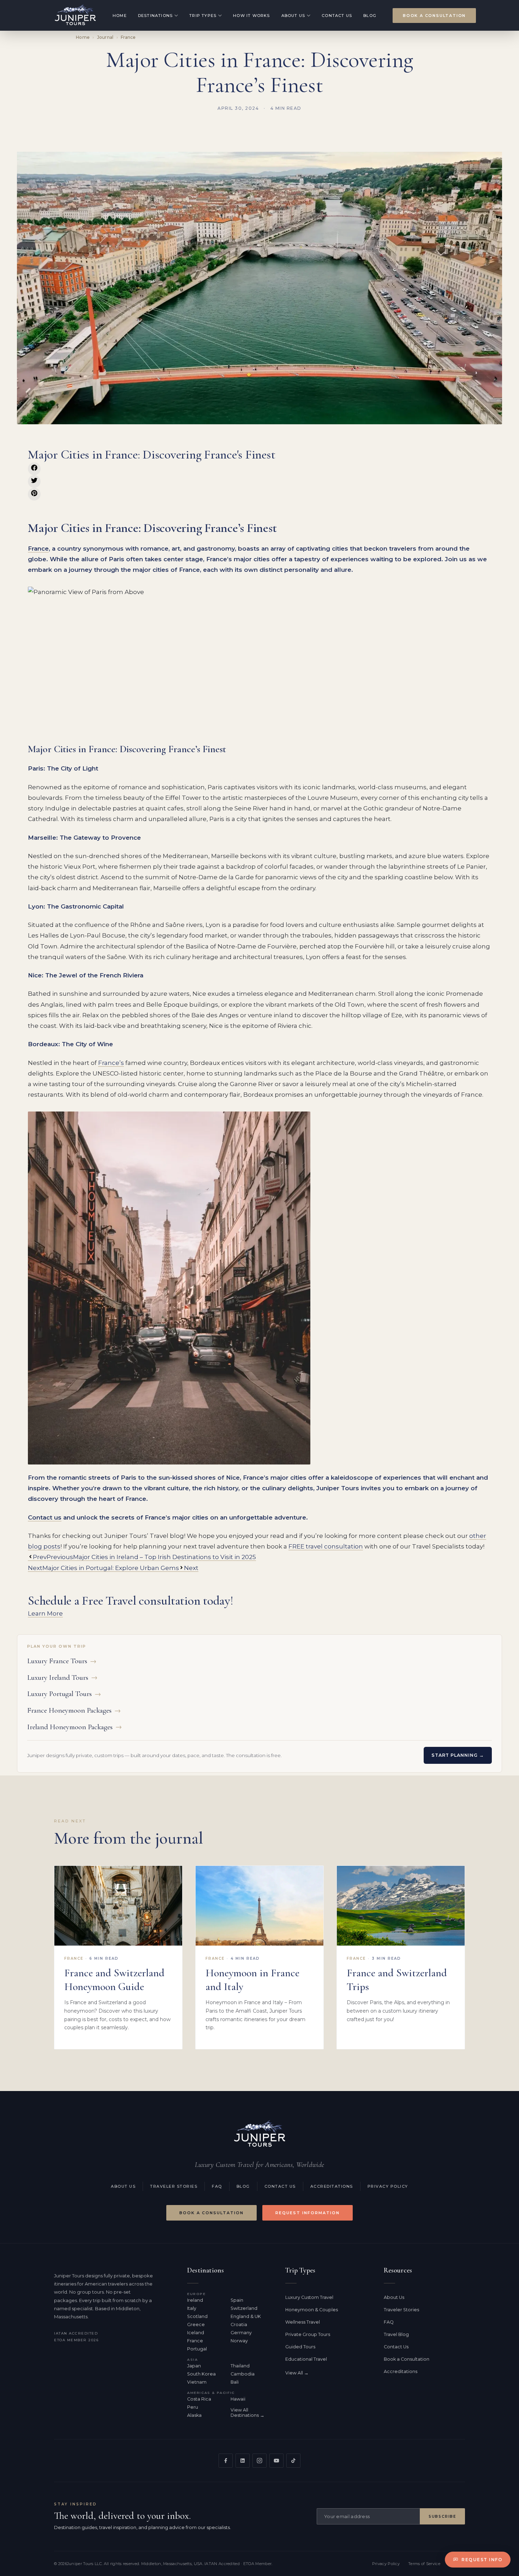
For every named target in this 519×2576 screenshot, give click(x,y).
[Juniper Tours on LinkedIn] (243, 2461)
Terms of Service (424, 2564)
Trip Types (203, 16)
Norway (239, 2341)
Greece (196, 2325)
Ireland (195, 2300)
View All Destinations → (247, 2413)
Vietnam (197, 2382)
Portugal (197, 2349)
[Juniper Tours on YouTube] (276, 2461)
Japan (194, 2366)
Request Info (482, 2560)
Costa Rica (199, 2399)
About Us (293, 16)
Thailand (240, 2366)
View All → (297, 2373)
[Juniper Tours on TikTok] (293, 2461)
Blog (370, 16)
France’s (111, 1063)
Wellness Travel (303, 2322)
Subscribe (442, 2517)
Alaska (194, 2415)
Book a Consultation (434, 16)
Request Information (308, 2213)
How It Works (251, 16)
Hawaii (238, 2399)
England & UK (246, 2316)
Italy (192, 2308)
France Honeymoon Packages (74, 1710)
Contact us (45, 1517)
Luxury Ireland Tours (62, 1678)
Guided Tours (300, 2347)
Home (120, 16)
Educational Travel (306, 2359)
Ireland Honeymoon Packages (74, 1727)
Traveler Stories (174, 2186)
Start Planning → (458, 1755)
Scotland (197, 2316)
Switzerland (244, 2308)
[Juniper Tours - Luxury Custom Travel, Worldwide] (75, 15)
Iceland (196, 2333)
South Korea (201, 2374)
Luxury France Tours (62, 1661)
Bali (235, 2382)
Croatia (239, 2325)
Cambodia (243, 2374)
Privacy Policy (388, 2186)
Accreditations (332, 2186)
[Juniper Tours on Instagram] (259, 2461)
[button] (34, 469)
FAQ (217, 2186)
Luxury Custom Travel (309, 2297)
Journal (105, 37)
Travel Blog (396, 2334)
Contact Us (337, 16)
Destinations (155, 16)
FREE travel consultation (326, 1546)
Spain (237, 2300)
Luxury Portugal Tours (64, 1694)
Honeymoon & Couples (312, 2310)
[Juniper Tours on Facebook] (226, 2461)
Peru (193, 2407)
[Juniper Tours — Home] (259, 2134)
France (128, 37)
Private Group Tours (308, 2334)
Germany (241, 2333)
